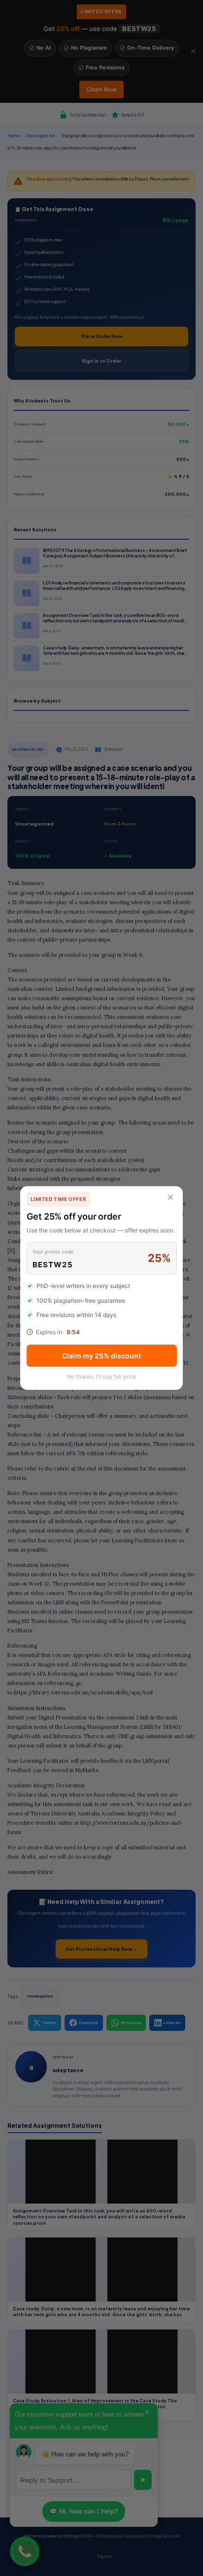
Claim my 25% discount (101, 1356)
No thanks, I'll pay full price (101, 1377)
